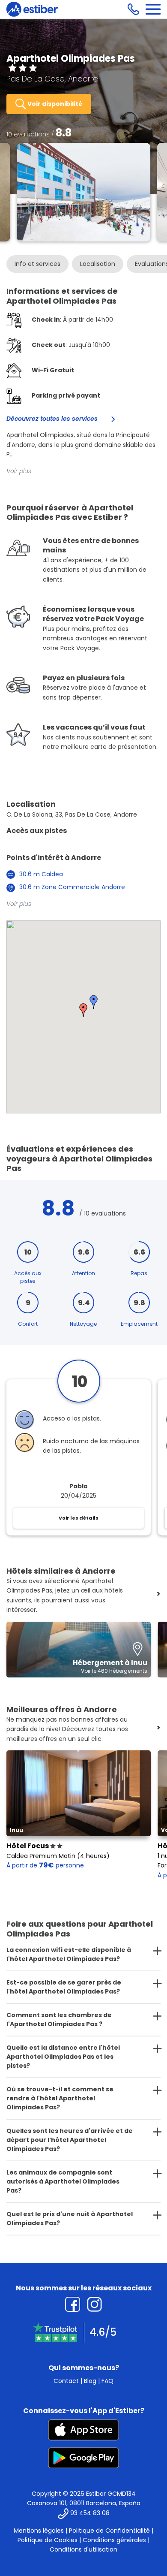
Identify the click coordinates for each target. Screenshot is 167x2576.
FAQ (107, 2381)
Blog (90, 2381)
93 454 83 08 (90, 2513)
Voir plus (19, 471)
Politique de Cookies (48, 2540)
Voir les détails (79, 1518)
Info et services (37, 264)
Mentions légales (39, 2531)
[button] (83, 1010)
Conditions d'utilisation (83, 2549)
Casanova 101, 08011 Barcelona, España (84, 2503)
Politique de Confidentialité (109, 2531)
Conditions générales (114, 2540)
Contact (66, 2381)
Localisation (98, 264)
